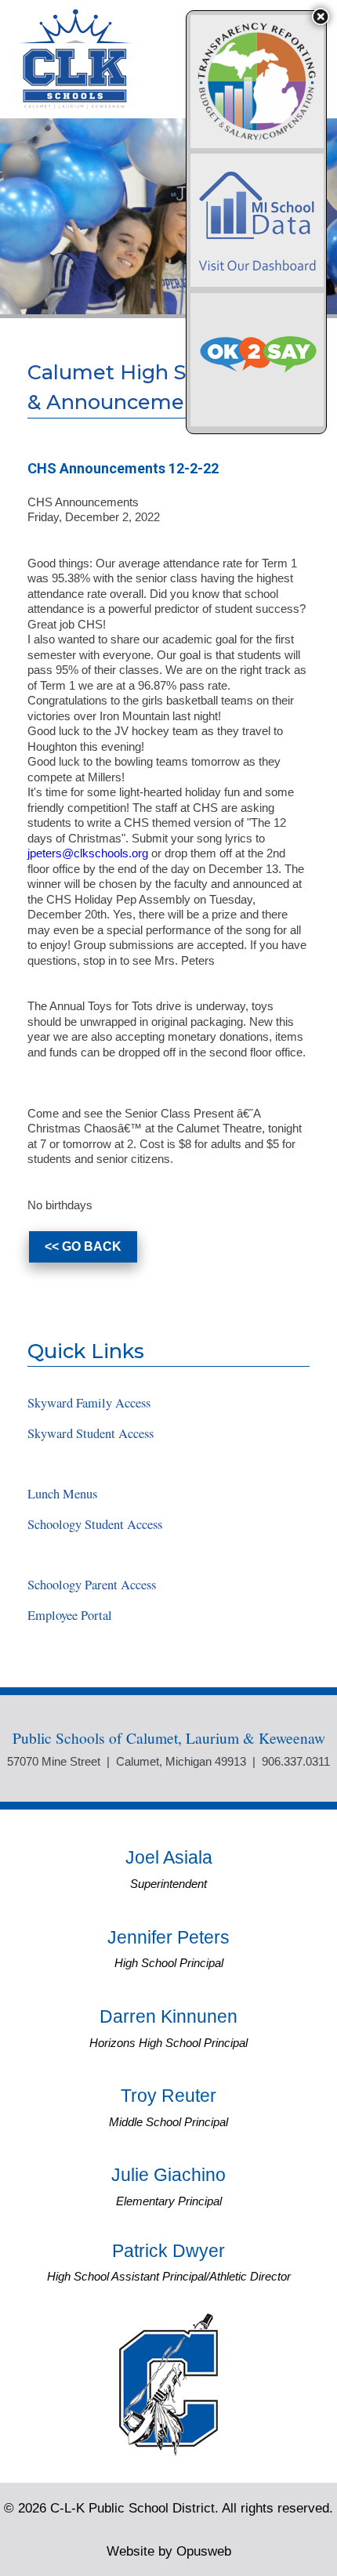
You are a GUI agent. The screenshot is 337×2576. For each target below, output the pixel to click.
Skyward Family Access (89, 1403)
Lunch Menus (62, 1494)
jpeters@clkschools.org (88, 853)
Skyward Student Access (91, 1433)
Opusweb (169, 2551)
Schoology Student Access (95, 1524)
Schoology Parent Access (92, 1585)
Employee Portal (70, 1615)
